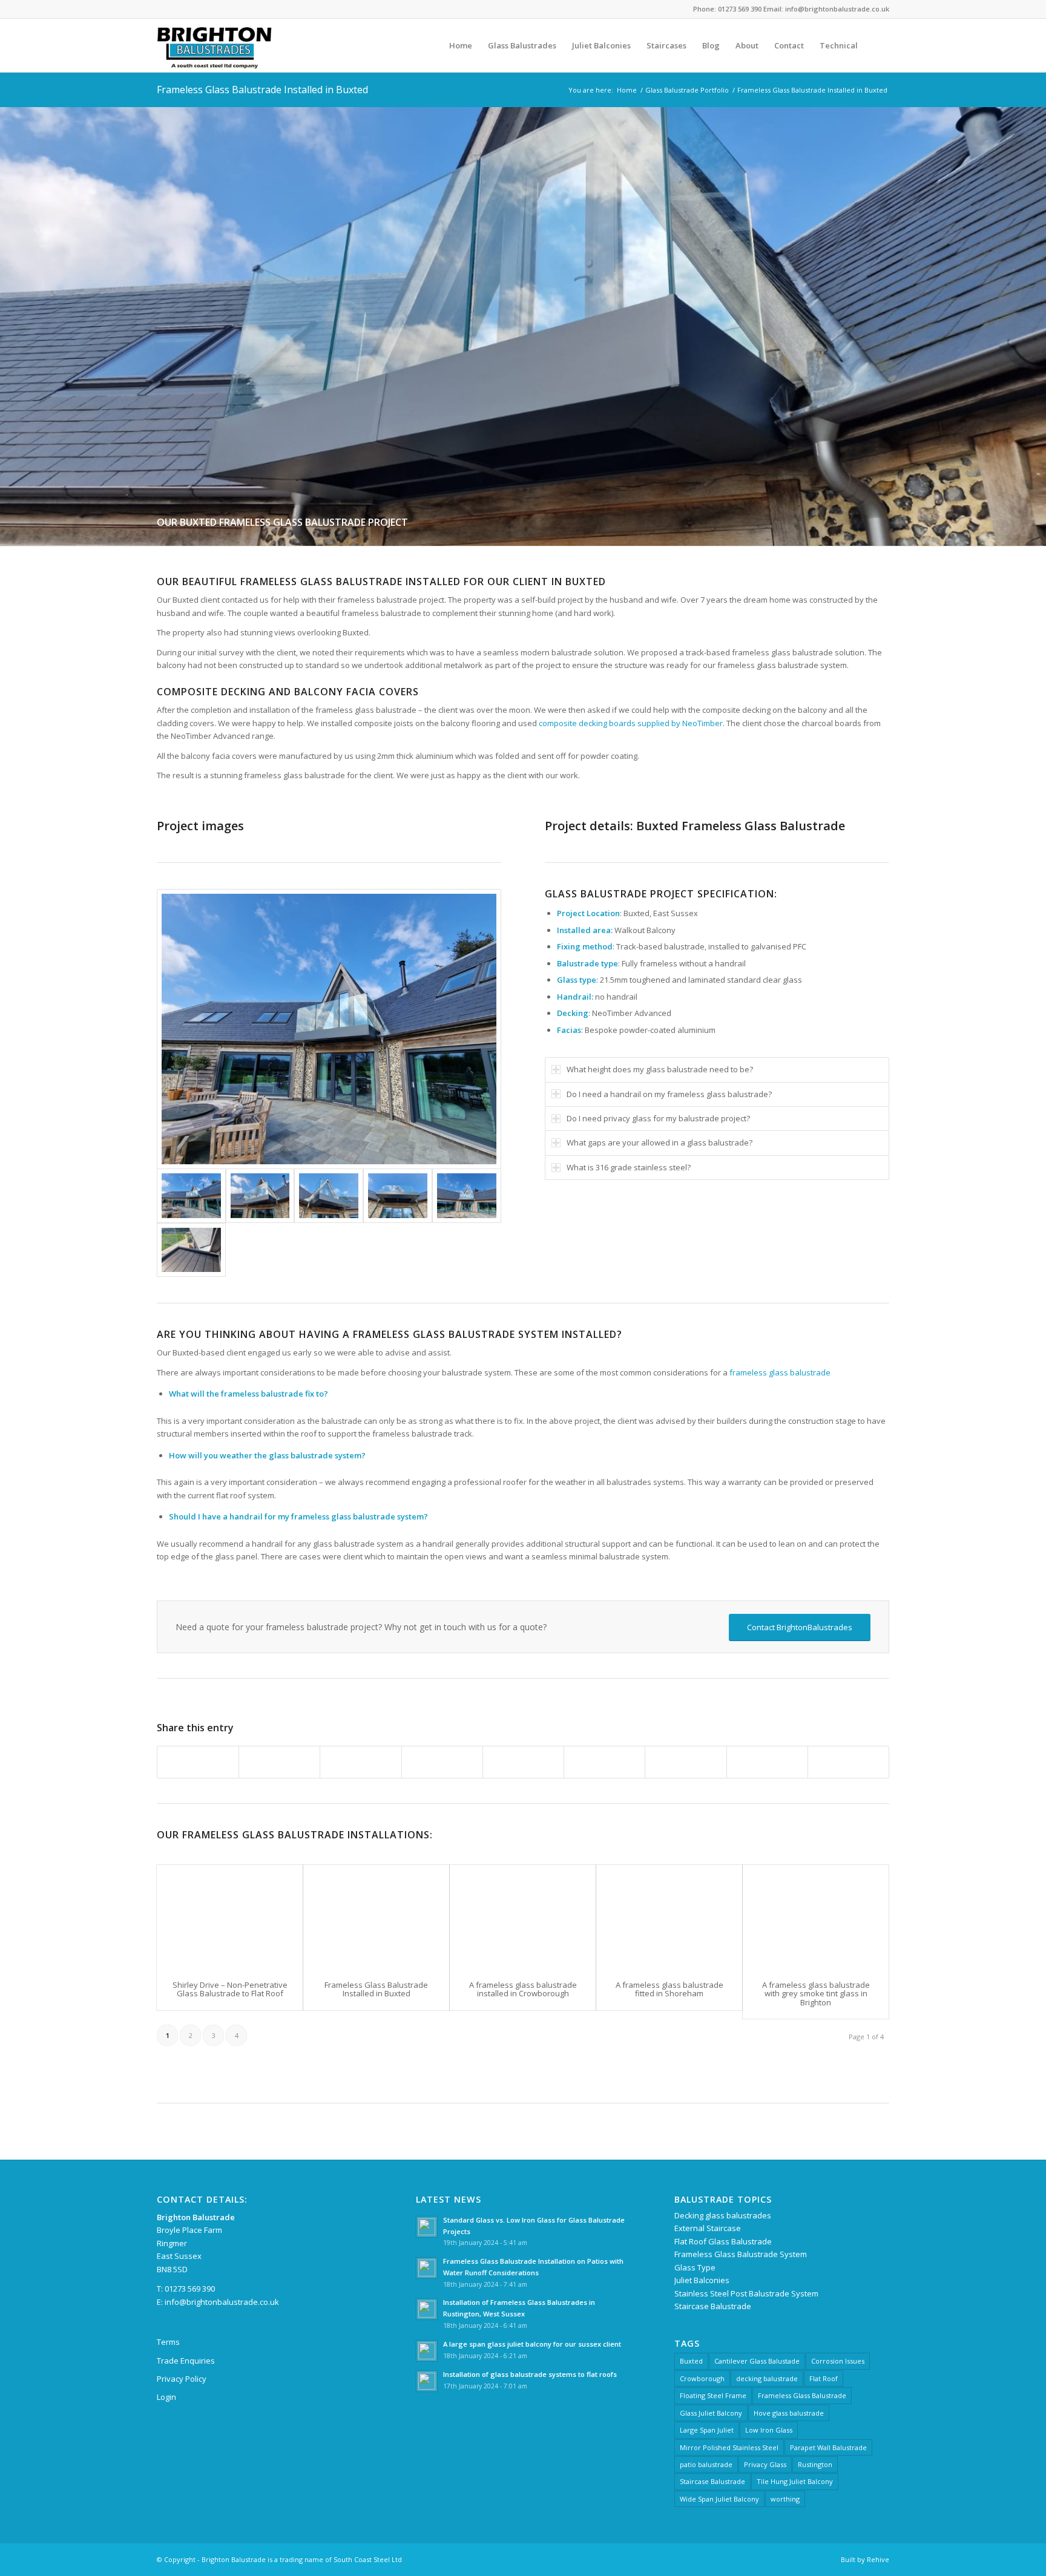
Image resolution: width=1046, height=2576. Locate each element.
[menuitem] (461, 45)
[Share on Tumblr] (604, 1762)
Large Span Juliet (707, 2430)
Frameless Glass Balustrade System (741, 2254)
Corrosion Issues (838, 2361)
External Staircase (708, 2228)
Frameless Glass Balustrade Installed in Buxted (262, 90)
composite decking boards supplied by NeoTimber (631, 723)
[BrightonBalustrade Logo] (215, 45)
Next (1035, 326)
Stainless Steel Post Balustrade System (746, 2293)
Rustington (815, 2464)
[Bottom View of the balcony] (398, 1195)
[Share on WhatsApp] (360, 1762)
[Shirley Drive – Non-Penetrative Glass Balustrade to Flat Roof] (230, 1917)
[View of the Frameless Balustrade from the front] (467, 1195)
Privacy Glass (765, 2464)
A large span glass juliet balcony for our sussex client (532, 2344)
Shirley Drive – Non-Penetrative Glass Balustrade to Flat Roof (230, 1989)
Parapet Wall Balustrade (828, 2447)
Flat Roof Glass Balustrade (723, 2241)
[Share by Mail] (848, 1762)
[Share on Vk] (686, 1762)
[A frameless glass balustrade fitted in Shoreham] (669, 1917)
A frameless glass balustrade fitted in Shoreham (669, 1989)
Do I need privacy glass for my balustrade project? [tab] (658, 1118)
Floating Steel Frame (713, 2395)
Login (166, 2397)
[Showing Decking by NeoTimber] (191, 1250)
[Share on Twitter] (279, 1762)
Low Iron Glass (769, 2430)
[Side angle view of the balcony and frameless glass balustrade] (260, 1195)
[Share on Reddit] (767, 1762)
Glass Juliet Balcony (711, 2413)
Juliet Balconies (702, 2280)
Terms (168, 2342)
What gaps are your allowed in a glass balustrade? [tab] (660, 1142)
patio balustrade (706, 2464)
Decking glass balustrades (723, 2215)
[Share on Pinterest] (442, 1762)
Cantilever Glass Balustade (757, 2361)
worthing (785, 2499)
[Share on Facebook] (198, 1762)
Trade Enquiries (186, 2361)
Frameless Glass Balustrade (802, 2395)
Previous (11, 326)
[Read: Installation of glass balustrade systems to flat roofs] (427, 2381)
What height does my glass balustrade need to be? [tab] (660, 1069)
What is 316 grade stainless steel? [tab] (629, 1167)
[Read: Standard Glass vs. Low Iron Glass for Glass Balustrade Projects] (427, 2227)
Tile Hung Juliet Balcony (795, 2481)
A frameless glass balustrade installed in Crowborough (523, 1989)
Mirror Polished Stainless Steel (729, 2447)
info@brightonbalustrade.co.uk (222, 2302)
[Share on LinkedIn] (523, 1762)
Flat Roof (824, 2378)
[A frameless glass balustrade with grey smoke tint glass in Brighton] (816, 1917)
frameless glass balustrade (780, 1372)
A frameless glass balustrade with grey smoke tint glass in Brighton (816, 1994)
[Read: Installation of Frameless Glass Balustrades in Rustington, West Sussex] (427, 2309)
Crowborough (702, 2378)
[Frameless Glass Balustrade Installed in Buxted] (376, 1917)
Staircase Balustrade (713, 2306)
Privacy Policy (182, 2379)
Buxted (691, 2361)
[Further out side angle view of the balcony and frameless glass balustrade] (329, 1029)
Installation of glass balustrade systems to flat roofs (530, 2374)
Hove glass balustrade (789, 2413)
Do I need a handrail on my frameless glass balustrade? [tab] (669, 1094)
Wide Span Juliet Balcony (719, 2499)
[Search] (877, 45)
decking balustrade (767, 2378)
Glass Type (695, 2267)
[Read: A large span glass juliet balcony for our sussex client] (427, 2351)
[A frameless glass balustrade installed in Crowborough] (523, 1917)
